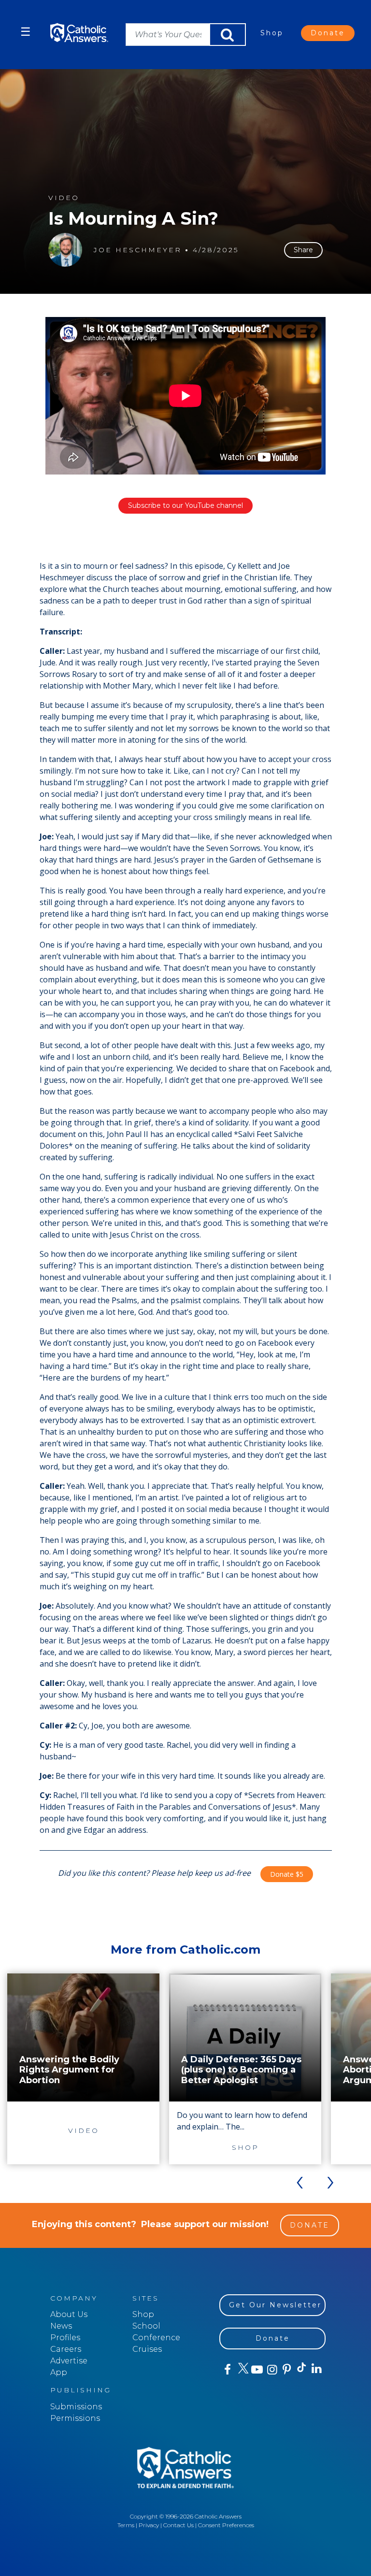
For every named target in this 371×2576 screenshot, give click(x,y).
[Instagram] (271, 2370)
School (146, 2326)
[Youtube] (257, 2370)
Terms (126, 2525)
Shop (272, 33)
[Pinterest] (286, 2370)
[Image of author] (65, 250)
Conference (156, 2338)
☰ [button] (26, 32)
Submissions (76, 2407)
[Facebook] (227, 2370)
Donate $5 (287, 1874)
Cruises (147, 2349)
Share (303, 250)
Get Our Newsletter (275, 2305)
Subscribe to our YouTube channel (185, 505)
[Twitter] (242, 2370)
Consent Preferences (226, 2525)
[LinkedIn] (316, 2369)
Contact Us (178, 2525)
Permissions (75, 2418)
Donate (328, 33)
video (64, 198)
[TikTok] (301, 2370)
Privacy (149, 2525)
